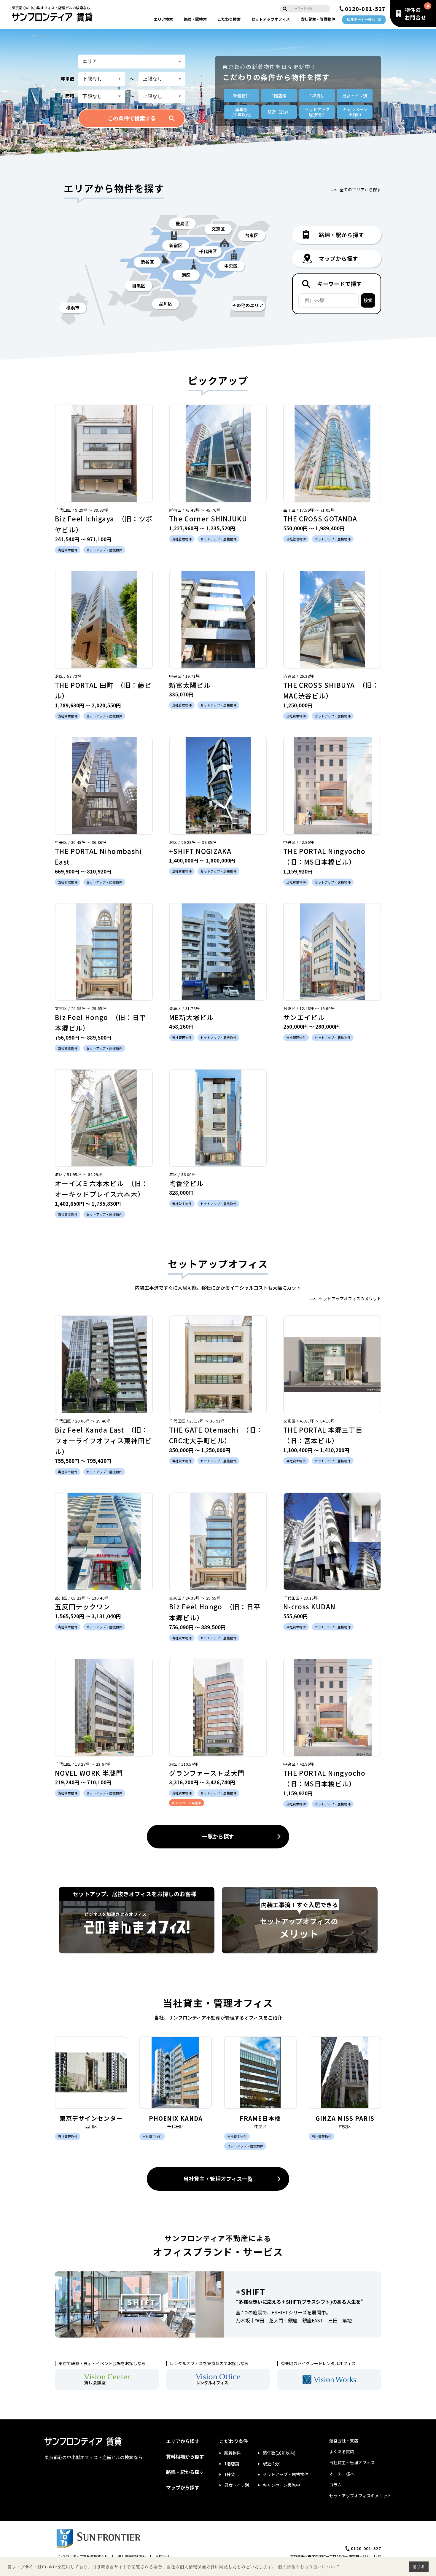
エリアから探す (183, 2441)
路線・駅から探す (185, 2472)
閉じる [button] (419, 2567)
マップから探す (183, 2487)
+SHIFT (250, 2291)
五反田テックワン (83, 1606)
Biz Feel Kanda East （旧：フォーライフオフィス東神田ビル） (103, 1440)
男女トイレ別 (355, 96)
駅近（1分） (279, 112)
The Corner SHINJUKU (208, 518)
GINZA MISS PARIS (345, 2118)
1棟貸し (317, 96)
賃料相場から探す (185, 2456)
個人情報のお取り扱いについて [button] (309, 2567)
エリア (163, 19)
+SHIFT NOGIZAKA (200, 851)
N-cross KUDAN (309, 1606)
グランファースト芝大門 (207, 1773)
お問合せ (163, 2556)
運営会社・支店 (344, 2440)
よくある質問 (342, 2451)
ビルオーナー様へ (361, 19)
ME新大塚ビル (191, 1017)
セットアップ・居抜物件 (286, 2474)
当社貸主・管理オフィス (352, 2462)
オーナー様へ (342, 2474)
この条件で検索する (132, 118)
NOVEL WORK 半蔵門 (89, 1773)
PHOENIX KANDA (176, 2118)
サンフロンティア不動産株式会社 (81, 2556)
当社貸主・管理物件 (318, 19)
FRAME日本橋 (260, 2118)
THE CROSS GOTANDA (320, 518)
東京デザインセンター (91, 2118)
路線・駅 (195, 19)
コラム (335, 2485)
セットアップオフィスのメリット (350, 1299)
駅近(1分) (272, 2464)
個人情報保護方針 (132, 2556)
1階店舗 (279, 96)
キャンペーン (355, 112)
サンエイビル (304, 1017)
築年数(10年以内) (279, 2453)
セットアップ (270, 19)
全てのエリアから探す (360, 190)
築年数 (241, 112)
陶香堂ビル (186, 1183)
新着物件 (241, 96)
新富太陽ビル (190, 685)
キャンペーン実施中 (281, 2485)
